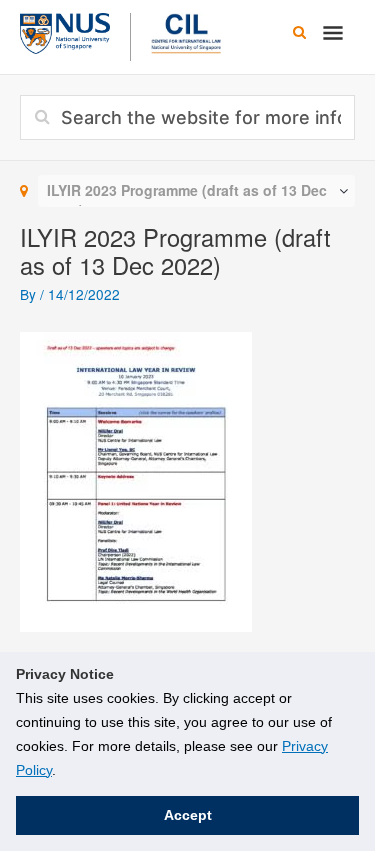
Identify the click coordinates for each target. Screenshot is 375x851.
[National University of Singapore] (65, 31)
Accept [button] (188, 815)
